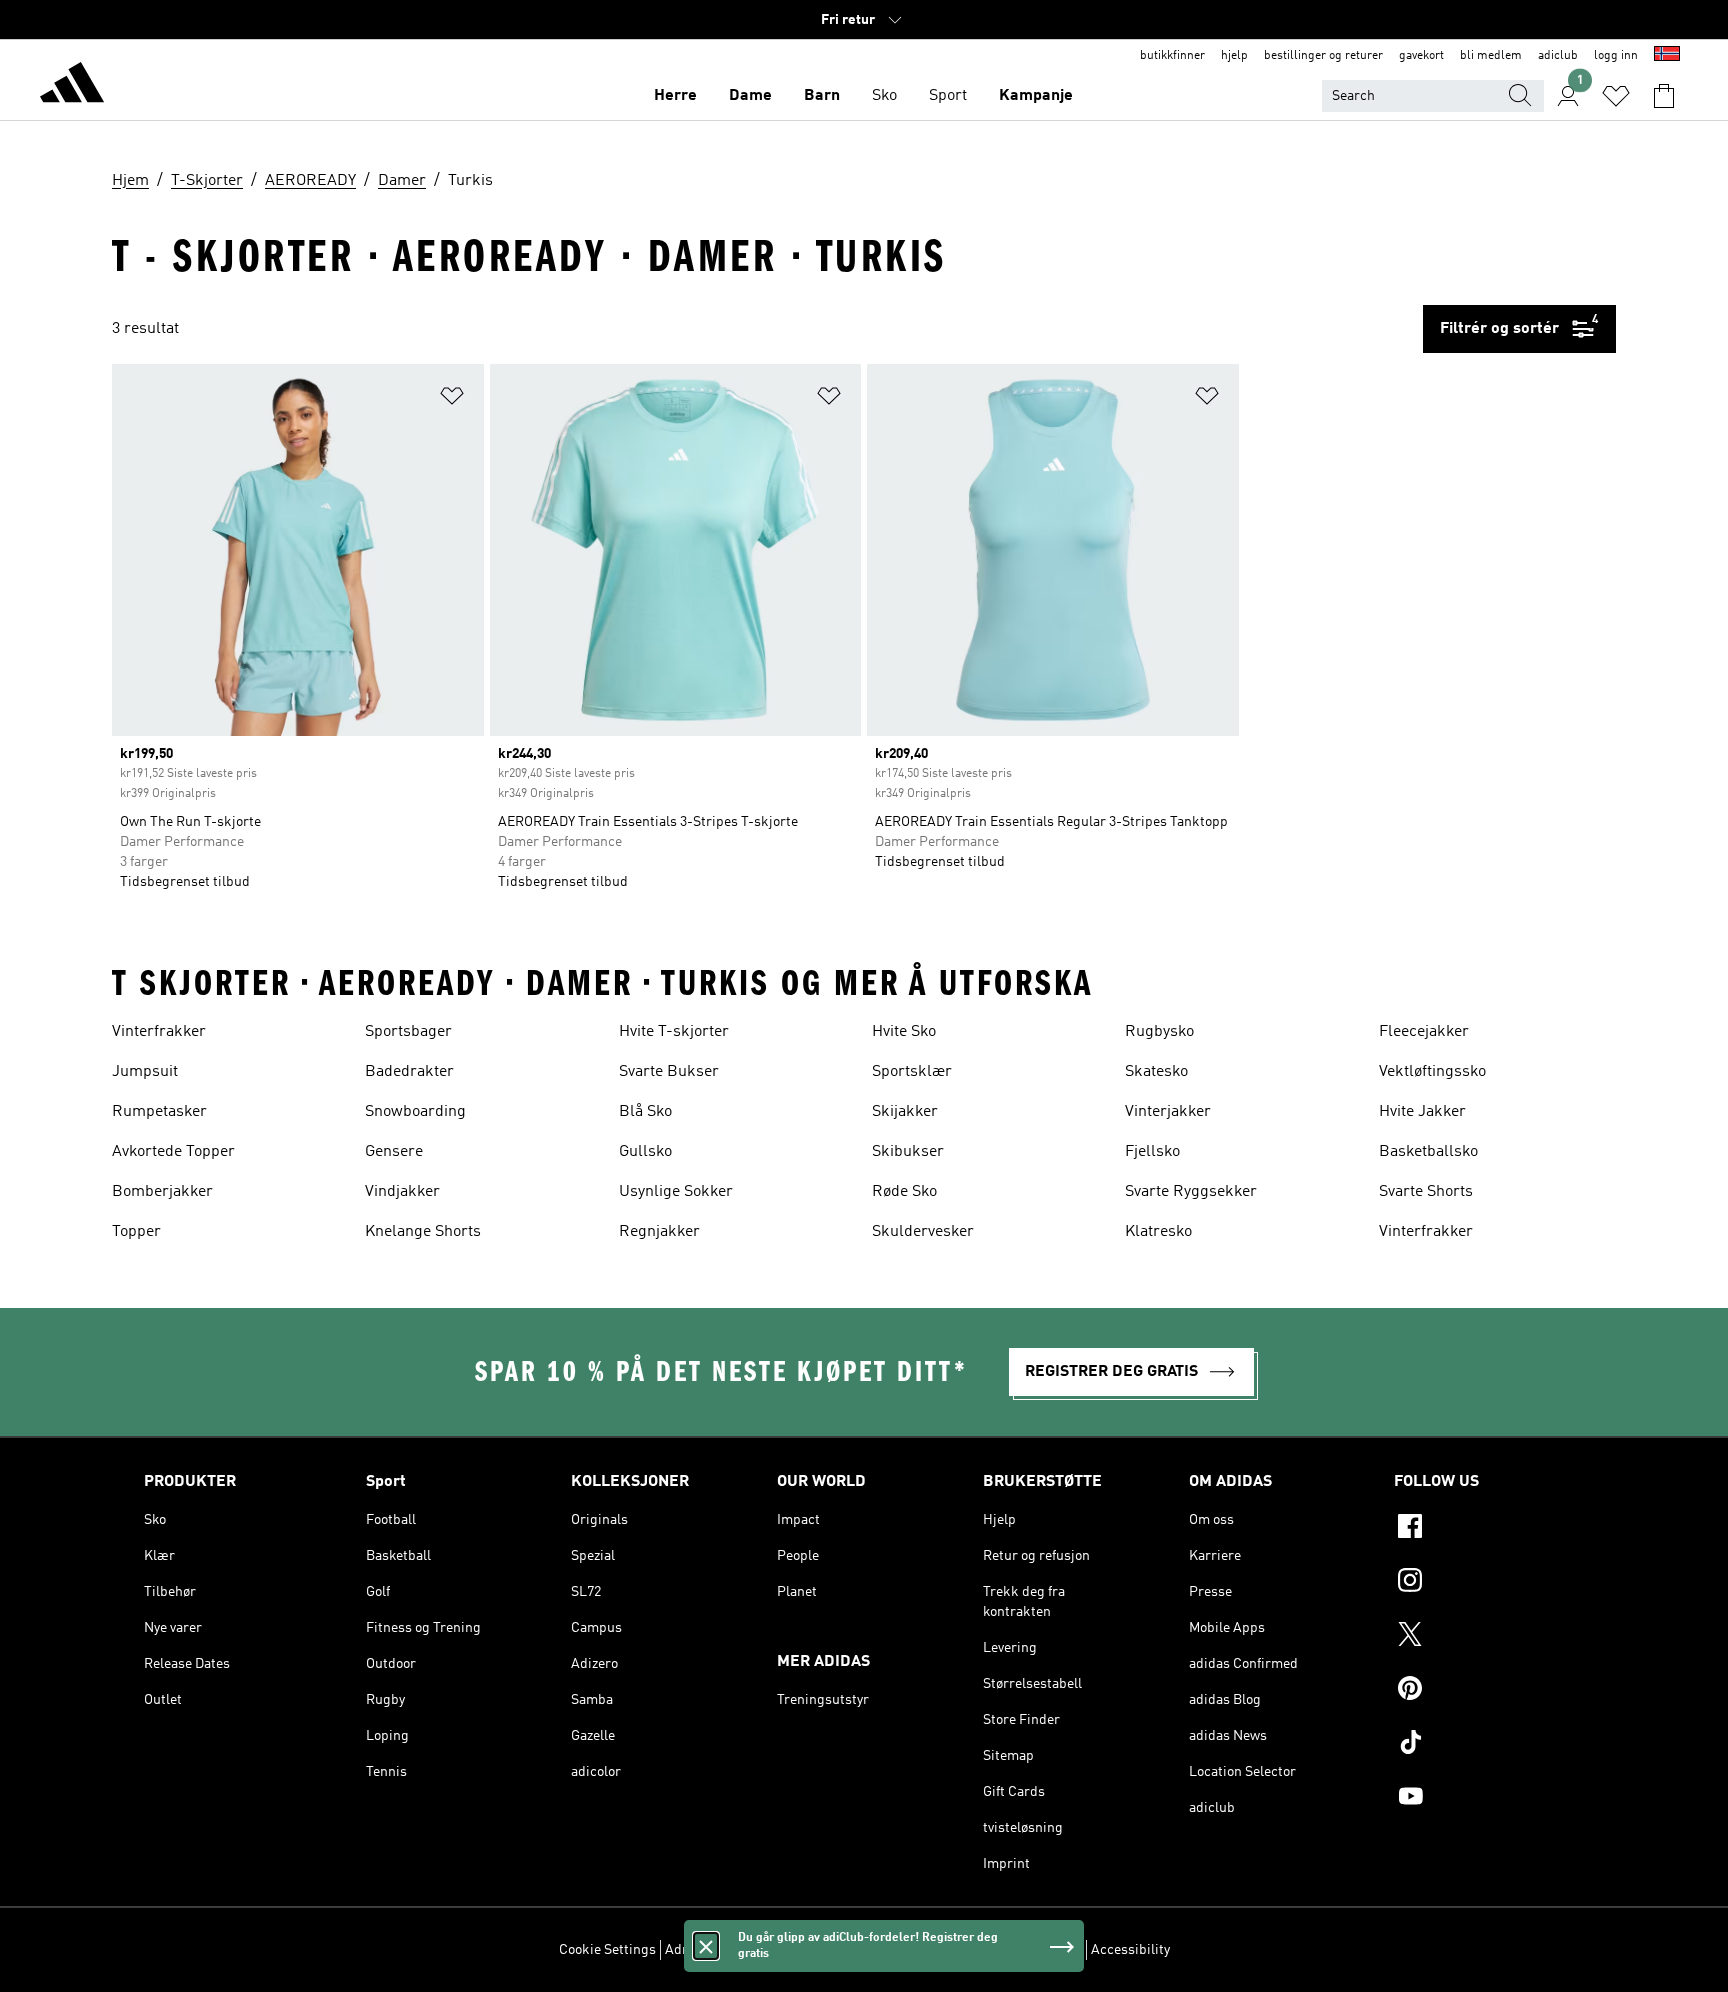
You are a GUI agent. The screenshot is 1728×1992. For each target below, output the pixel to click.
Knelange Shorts (423, 1232)
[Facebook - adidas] (1489, 1529)
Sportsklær (912, 1072)
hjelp (1234, 56)
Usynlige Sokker (676, 1192)
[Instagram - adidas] (1489, 1583)
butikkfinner (1172, 56)
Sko (884, 96)
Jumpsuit (145, 1072)
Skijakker (905, 1112)
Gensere (394, 1152)
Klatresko (1158, 1232)
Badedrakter (409, 1072)
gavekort (1421, 56)
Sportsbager (408, 1032)
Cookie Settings (607, 1950)
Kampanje (1036, 96)
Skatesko (1156, 1072)
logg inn (1616, 56)
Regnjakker (659, 1232)
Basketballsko (1428, 1152)
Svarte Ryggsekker (1191, 1192)
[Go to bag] (1664, 96)
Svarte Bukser (669, 1072)
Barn (822, 96)
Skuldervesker (923, 1232)
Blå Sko (645, 1112)
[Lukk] (706, 1946)
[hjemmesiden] (72, 86)
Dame (750, 96)
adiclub (1558, 56)
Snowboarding (415, 1112)
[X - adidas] (1489, 1637)
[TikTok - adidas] (1489, 1745)
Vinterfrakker (159, 1032)
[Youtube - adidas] (1489, 1799)
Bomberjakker (162, 1192)
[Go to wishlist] (1616, 96)
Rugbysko (1159, 1032)
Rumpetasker (159, 1112)
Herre (675, 96)
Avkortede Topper (173, 1152)
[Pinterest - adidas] (1489, 1691)
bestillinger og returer (1323, 56)
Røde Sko (904, 1192)
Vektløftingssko (1432, 1072)
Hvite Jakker (1422, 1112)
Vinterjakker (1168, 1112)
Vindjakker (402, 1192)
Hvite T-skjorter (674, 1032)
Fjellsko (1152, 1152)
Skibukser (908, 1152)
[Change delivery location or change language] (1667, 56)
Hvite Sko (904, 1032)
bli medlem (1491, 56)
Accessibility (1130, 1950)
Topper (136, 1232)
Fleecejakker (1424, 1032)
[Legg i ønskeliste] (452, 399)
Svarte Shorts (1426, 1192)
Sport (948, 96)
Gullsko (645, 1152)
